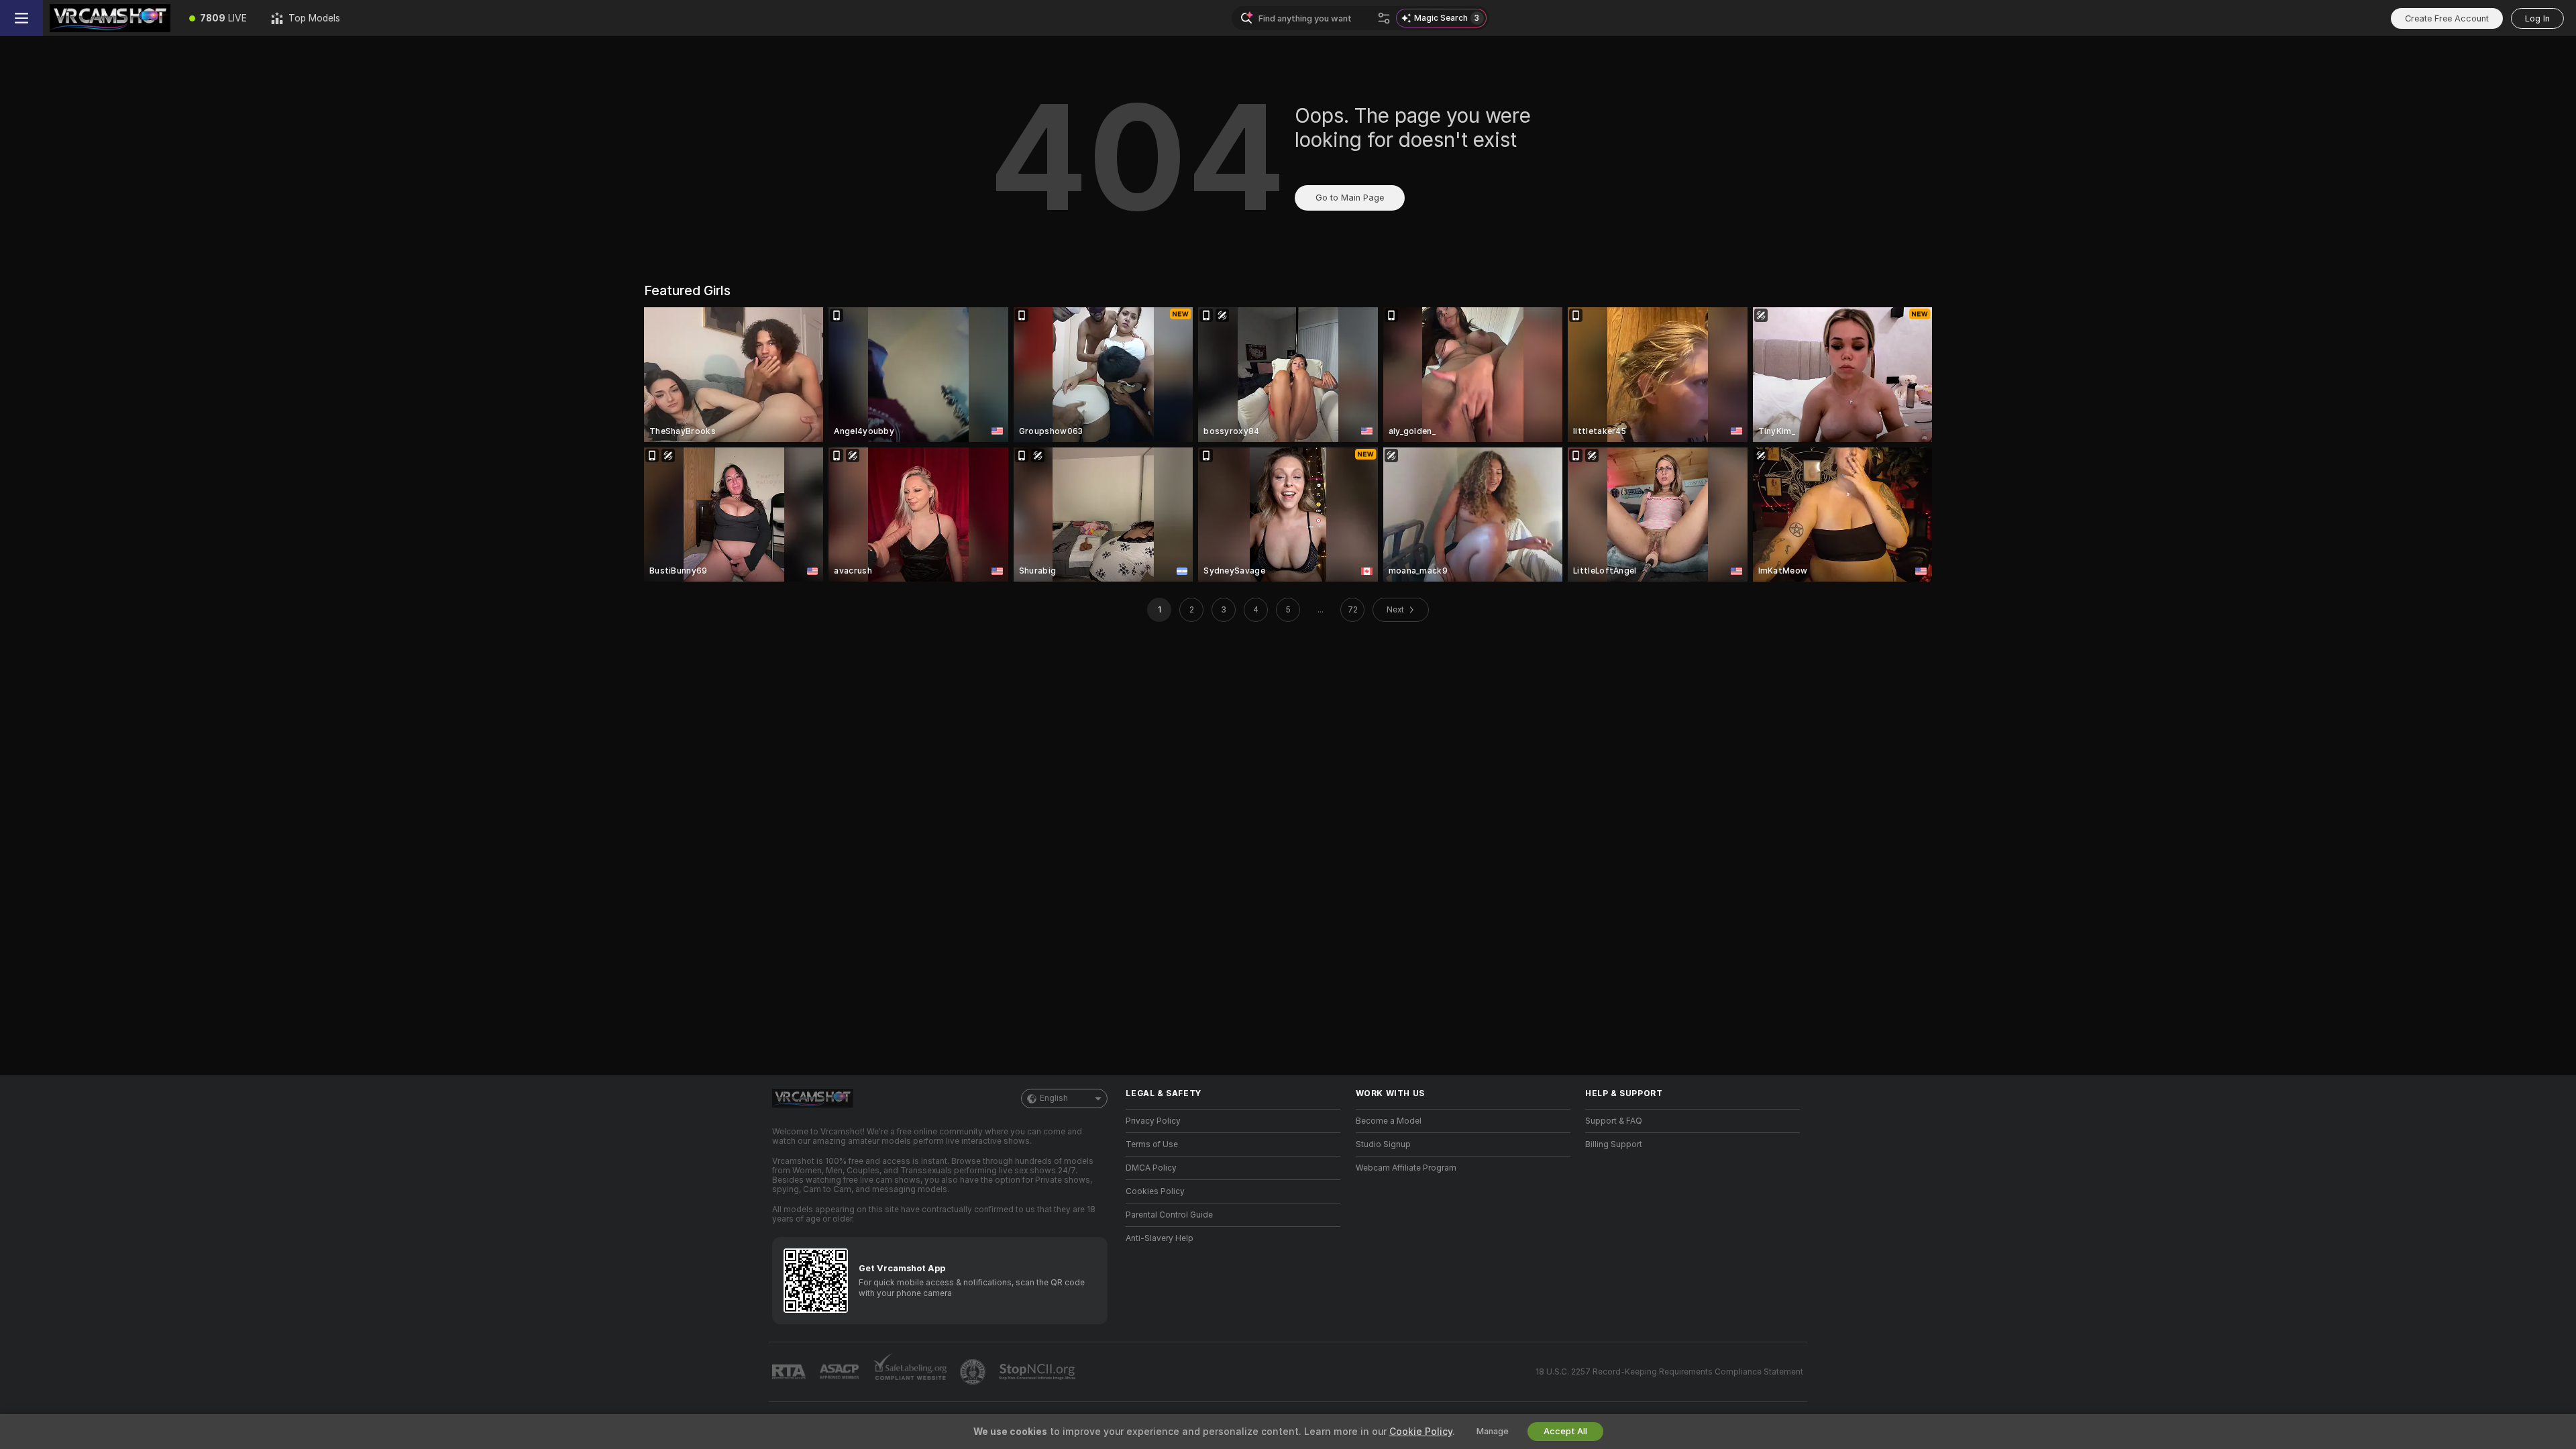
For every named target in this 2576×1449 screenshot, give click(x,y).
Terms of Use (1152, 1144)
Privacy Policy (1153, 1121)
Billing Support (1614, 1144)
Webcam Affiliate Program (1406, 1168)
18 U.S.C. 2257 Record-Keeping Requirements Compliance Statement (1669, 1372)
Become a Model (1389, 1121)
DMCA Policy (1151, 1168)
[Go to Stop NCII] (1038, 1372)
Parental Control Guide (1169, 1215)
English (1054, 1098)
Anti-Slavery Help (1160, 1238)
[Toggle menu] (21, 18)
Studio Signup (1383, 1144)
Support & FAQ (1614, 1121)
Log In (2537, 18)
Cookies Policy (1155, 1191)
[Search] (1384, 18)
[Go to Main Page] (110, 18)
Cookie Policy (1421, 1432)
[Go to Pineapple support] (974, 1372)
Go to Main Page (1350, 198)
